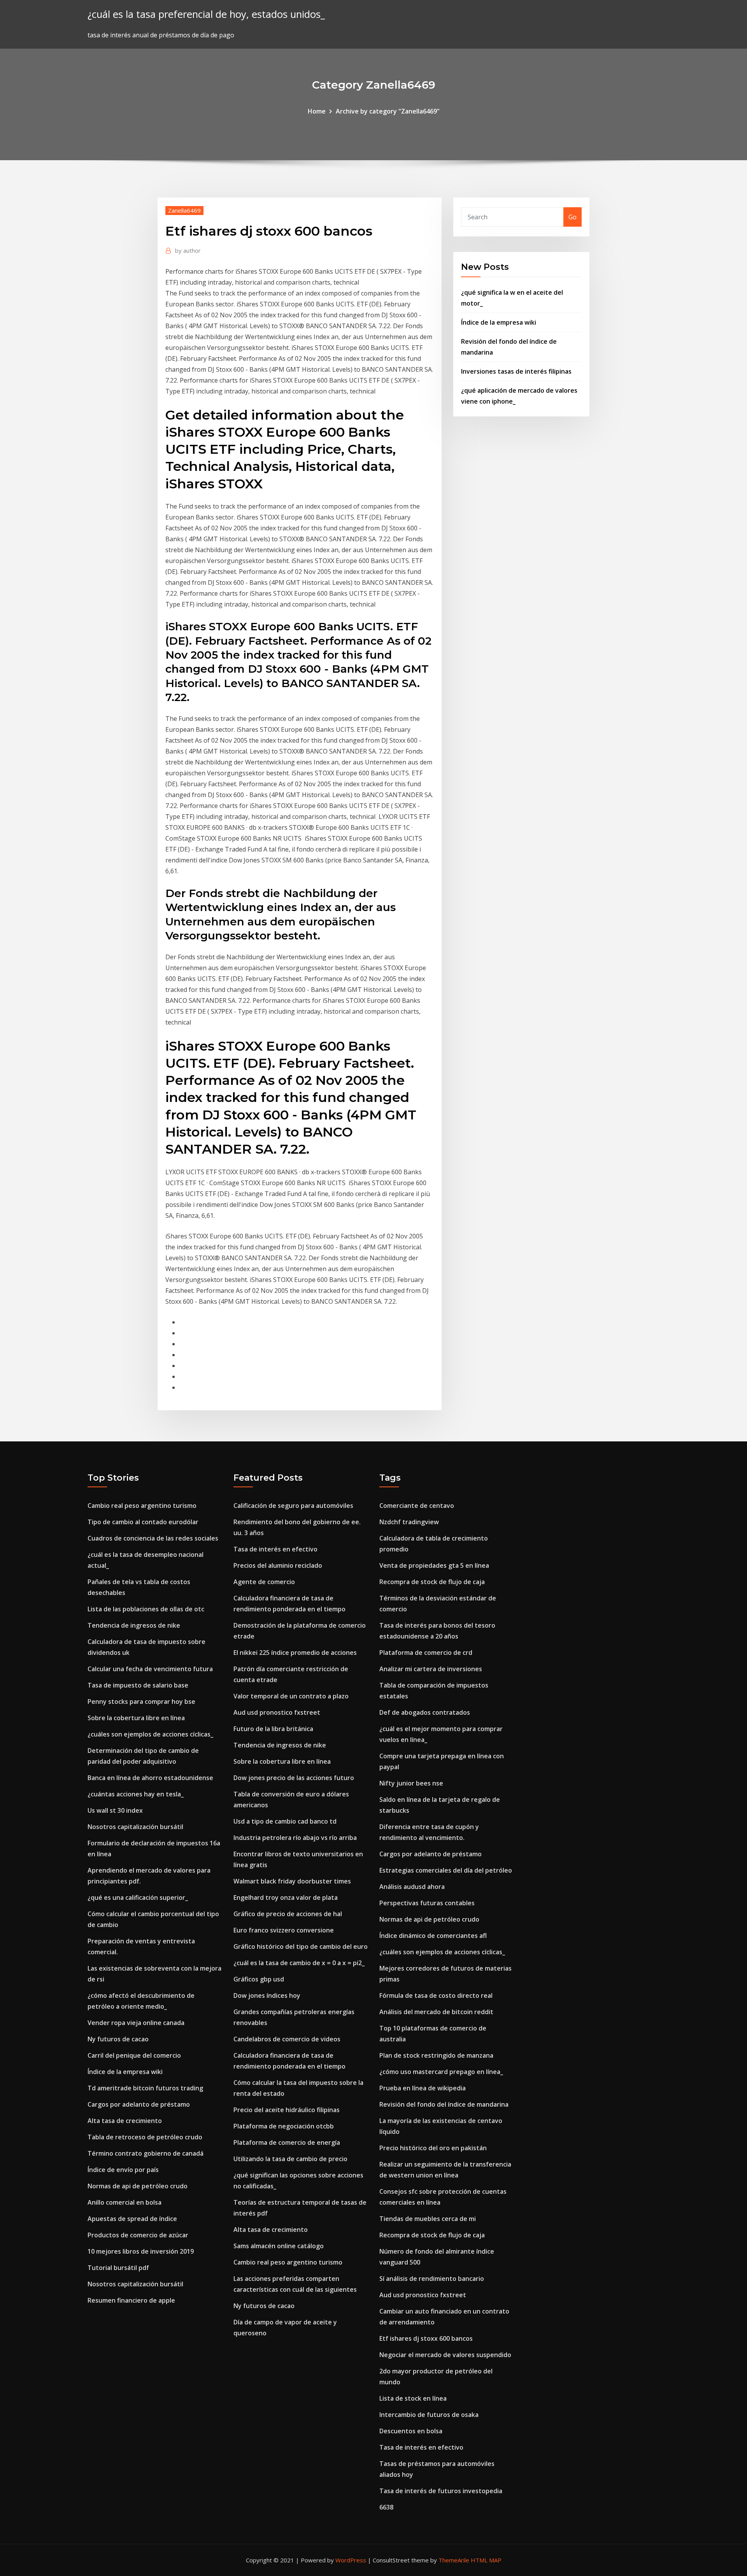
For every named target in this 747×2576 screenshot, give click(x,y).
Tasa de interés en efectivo (275, 1549)
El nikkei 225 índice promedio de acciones (295, 1653)
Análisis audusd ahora (412, 1887)
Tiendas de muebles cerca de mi (428, 2219)
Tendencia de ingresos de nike (134, 1625)
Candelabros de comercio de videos (287, 2039)
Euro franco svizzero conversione (284, 1930)
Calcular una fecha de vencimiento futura (150, 1669)
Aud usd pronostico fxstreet (277, 1712)
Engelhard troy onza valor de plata (286, 1897)
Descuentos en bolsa (411, 2431)
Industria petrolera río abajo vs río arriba (295, 1838)
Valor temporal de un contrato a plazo (291, 1696)
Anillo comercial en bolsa (124, 2202)
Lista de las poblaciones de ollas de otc (146, 1609)
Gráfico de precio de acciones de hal (288, 1914)
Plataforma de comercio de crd (426, 1653)
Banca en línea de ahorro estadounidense (150, 1778)
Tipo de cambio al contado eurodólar (143, 1522)
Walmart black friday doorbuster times (292, 1881)
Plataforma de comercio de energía (287, 2142)
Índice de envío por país (123, 2170)
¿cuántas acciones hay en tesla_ (136, 1794)
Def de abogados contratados (425, 1712)
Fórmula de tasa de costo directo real (436, 1995)
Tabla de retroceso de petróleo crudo (145, 2137)
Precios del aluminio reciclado (278, 1565)
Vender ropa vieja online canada (136, 2023)
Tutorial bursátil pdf (118, 2268)
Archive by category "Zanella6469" (388, 111)
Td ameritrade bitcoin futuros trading (145, 2088)
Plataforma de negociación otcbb (284, 2126)
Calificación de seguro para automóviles (293, 1506)
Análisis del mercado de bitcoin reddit (436, 2012)
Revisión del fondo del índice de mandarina (444, 2104)
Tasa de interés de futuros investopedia (441, 2491)
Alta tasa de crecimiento (125, 2121)
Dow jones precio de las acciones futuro (294, 1778)
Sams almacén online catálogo (279, 2246)
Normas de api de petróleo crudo (138, 2186)
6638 (386, 2507)
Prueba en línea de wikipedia (423, 2088)
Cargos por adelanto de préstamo (139, 2104)
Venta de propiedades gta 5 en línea (434, 1565)
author (188, 250)
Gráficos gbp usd (259, 1979)
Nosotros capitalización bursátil (135, 1827)
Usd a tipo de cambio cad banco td (285, 1821)
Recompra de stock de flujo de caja (432, 1582)
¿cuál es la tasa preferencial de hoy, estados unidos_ (206, 14)
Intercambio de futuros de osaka (429, 2415)
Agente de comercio (264, 1582)
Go (573, 217)
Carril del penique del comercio (134, 2055)
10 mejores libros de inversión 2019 (141, 2251)
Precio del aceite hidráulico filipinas (287, 2110)
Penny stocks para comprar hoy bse (141, 1702)
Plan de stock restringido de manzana (436, 2055)
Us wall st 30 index (115, 1810)
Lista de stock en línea (413, 2398)
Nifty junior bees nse (411, 1783)
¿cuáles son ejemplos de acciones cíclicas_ (150, 1734)
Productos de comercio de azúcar (138, 2235)
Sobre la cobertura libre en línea (136, 1718)
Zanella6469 (184, 210)
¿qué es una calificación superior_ (138, 1897)
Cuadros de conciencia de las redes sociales (153, 1538)
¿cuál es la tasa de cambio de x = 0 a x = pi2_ (299, 1963)
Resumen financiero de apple (131, 2300)
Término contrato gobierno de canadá (146, 2153)
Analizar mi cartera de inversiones (431, 1669)
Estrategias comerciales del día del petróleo (446, 1870)
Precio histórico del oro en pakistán (433, 2148)
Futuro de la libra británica (273, 1729)
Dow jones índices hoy (267, 1995)
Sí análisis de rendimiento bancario (432, 2279)
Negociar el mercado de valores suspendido (445, 2355)
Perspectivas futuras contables (427, 1903)
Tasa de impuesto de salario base (138, 1685)
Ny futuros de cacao (118, 2039)
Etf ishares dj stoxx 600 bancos (426, 2338)
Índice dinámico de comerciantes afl (433, 1936)
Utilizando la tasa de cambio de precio (290, 2159)
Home (317, 111)
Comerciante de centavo (417, 1506)
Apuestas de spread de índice (132, 2219)
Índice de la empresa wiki (499, 322)
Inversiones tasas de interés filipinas (516, 371)
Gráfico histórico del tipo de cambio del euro (301, 1946)
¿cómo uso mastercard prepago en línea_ (441, 2072)
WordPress (351, 2560)
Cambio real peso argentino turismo (142, 1506)
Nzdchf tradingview (409, 1522)
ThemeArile (454, 2560)
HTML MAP (486, 2560)
